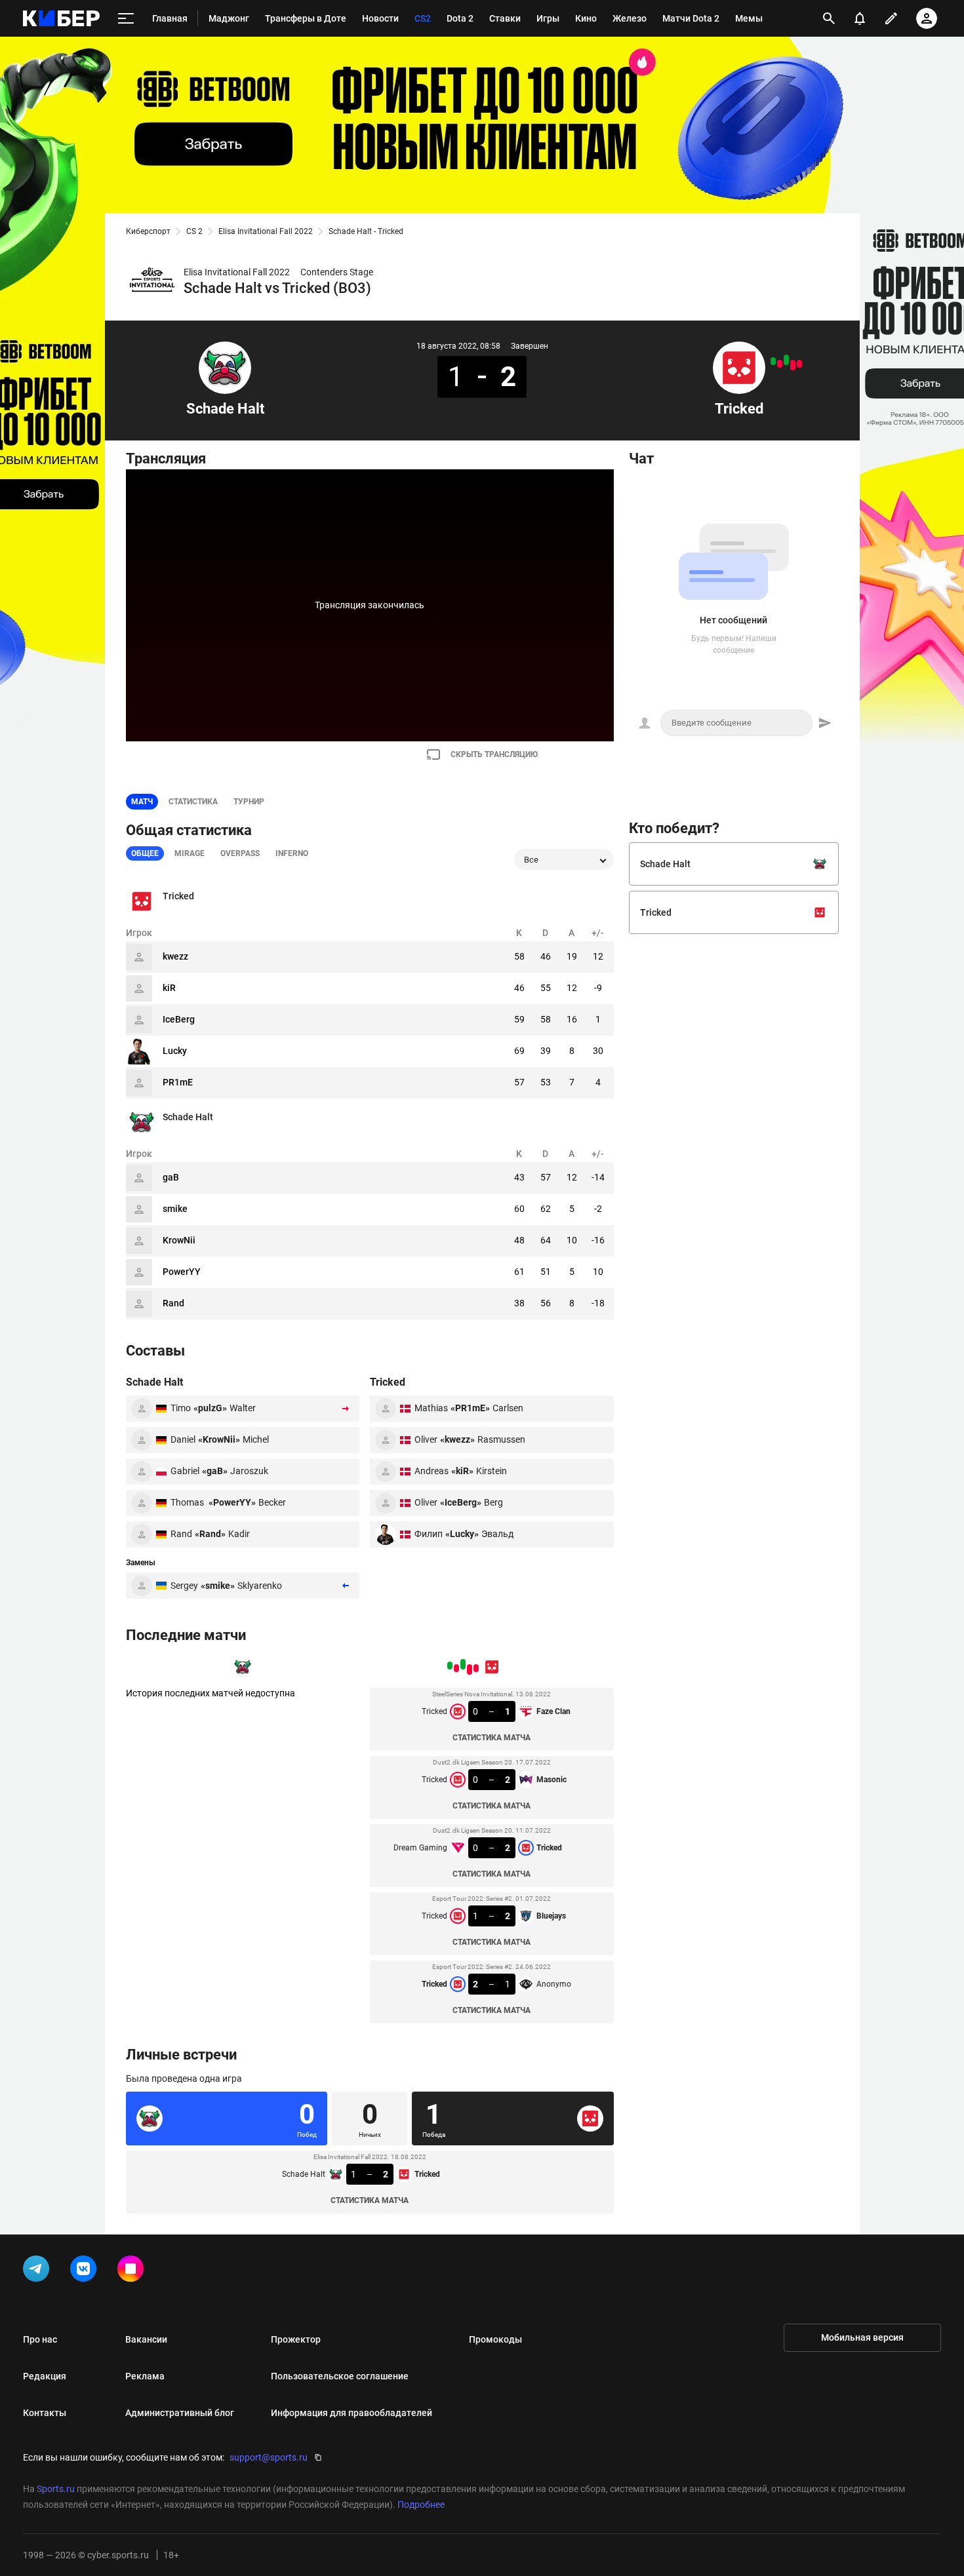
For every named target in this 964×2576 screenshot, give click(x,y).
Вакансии (146, 2339)
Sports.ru (56, 2489)
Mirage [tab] (190, 853)
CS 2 (194, 231)
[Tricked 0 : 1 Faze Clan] (799, 364)
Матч (142, 802)
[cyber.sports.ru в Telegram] (39, 2271)
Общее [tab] (145, 853)
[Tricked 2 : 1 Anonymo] (773, 361)
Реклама (145, 2376)
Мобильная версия (862, 2337)
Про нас (40, 2339)
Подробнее (421, 2505)
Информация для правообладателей (351, 2413)
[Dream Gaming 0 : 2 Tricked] (786, 360)
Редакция (45, 2376)
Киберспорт (148, 231)
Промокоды (495, 2339)
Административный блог (180, 2413)
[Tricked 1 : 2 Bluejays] (780, 364)
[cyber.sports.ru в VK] (86, 2271)
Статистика (193, 802)
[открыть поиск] (829, 18)
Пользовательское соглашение (340, 2376)
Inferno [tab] (292, 853)
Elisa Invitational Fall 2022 (266, 231)
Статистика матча (492, 1738)
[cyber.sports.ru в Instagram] (133, 2271)
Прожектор (296, 2339)
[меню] (126, 19)
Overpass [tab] (240, 853)
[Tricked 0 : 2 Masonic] (793, 365)
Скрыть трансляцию (494, 754)
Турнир (249, 802)
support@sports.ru (269, 2457)
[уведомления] (860, 18)
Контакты (45, 2413)
